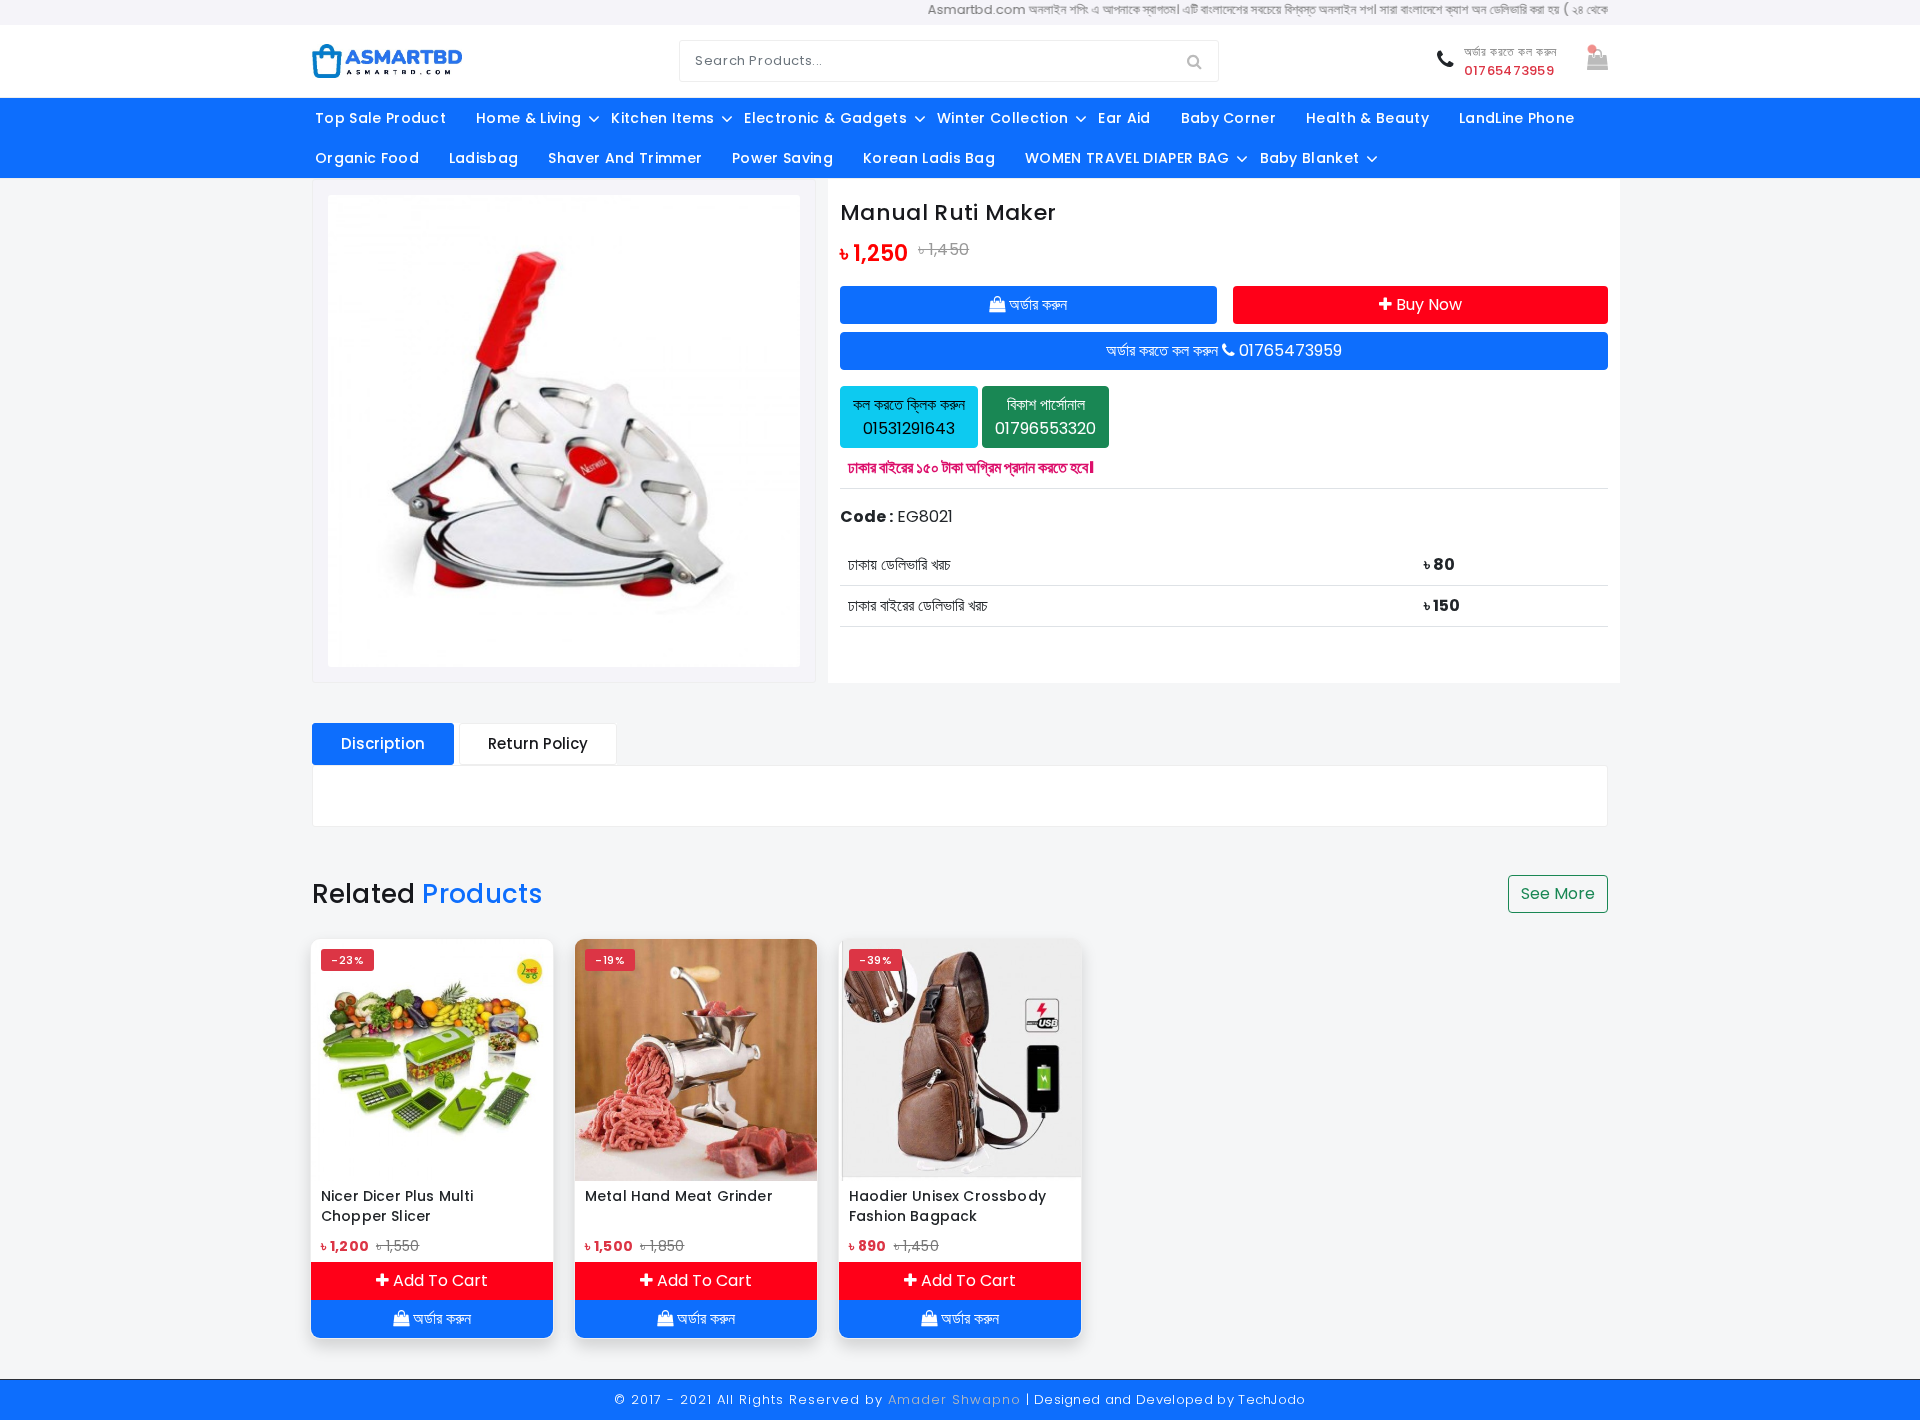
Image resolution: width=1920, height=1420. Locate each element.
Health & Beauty (1367, 118)
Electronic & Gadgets (825, 118)
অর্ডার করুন (1036, 304)
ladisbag (484, 158)
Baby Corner (1229, 118)
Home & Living (528, 118)
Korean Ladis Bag (929, 158)
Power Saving (782, 158)
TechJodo (1272, 1399)
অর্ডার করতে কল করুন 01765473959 (1224, 350)
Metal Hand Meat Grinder (679, 1196)
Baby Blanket (1310, 158)
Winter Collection (1002, 118)
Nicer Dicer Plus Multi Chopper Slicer (397, 1206)
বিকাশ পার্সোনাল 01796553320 (1045, 416)
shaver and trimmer (625, 158)
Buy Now (1427, 304)
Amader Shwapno (954, 1399)
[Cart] (1597, 61)
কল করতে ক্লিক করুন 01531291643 (909, 416)
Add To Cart (438, 1280)
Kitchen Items (662, 118)
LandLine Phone (1516, 118)
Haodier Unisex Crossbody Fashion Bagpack (947, 1206)
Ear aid (1124, 118)
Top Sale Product (380, 118)
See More (1558, 893)
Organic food (367, 158)
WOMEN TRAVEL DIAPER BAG (1127, 158)
